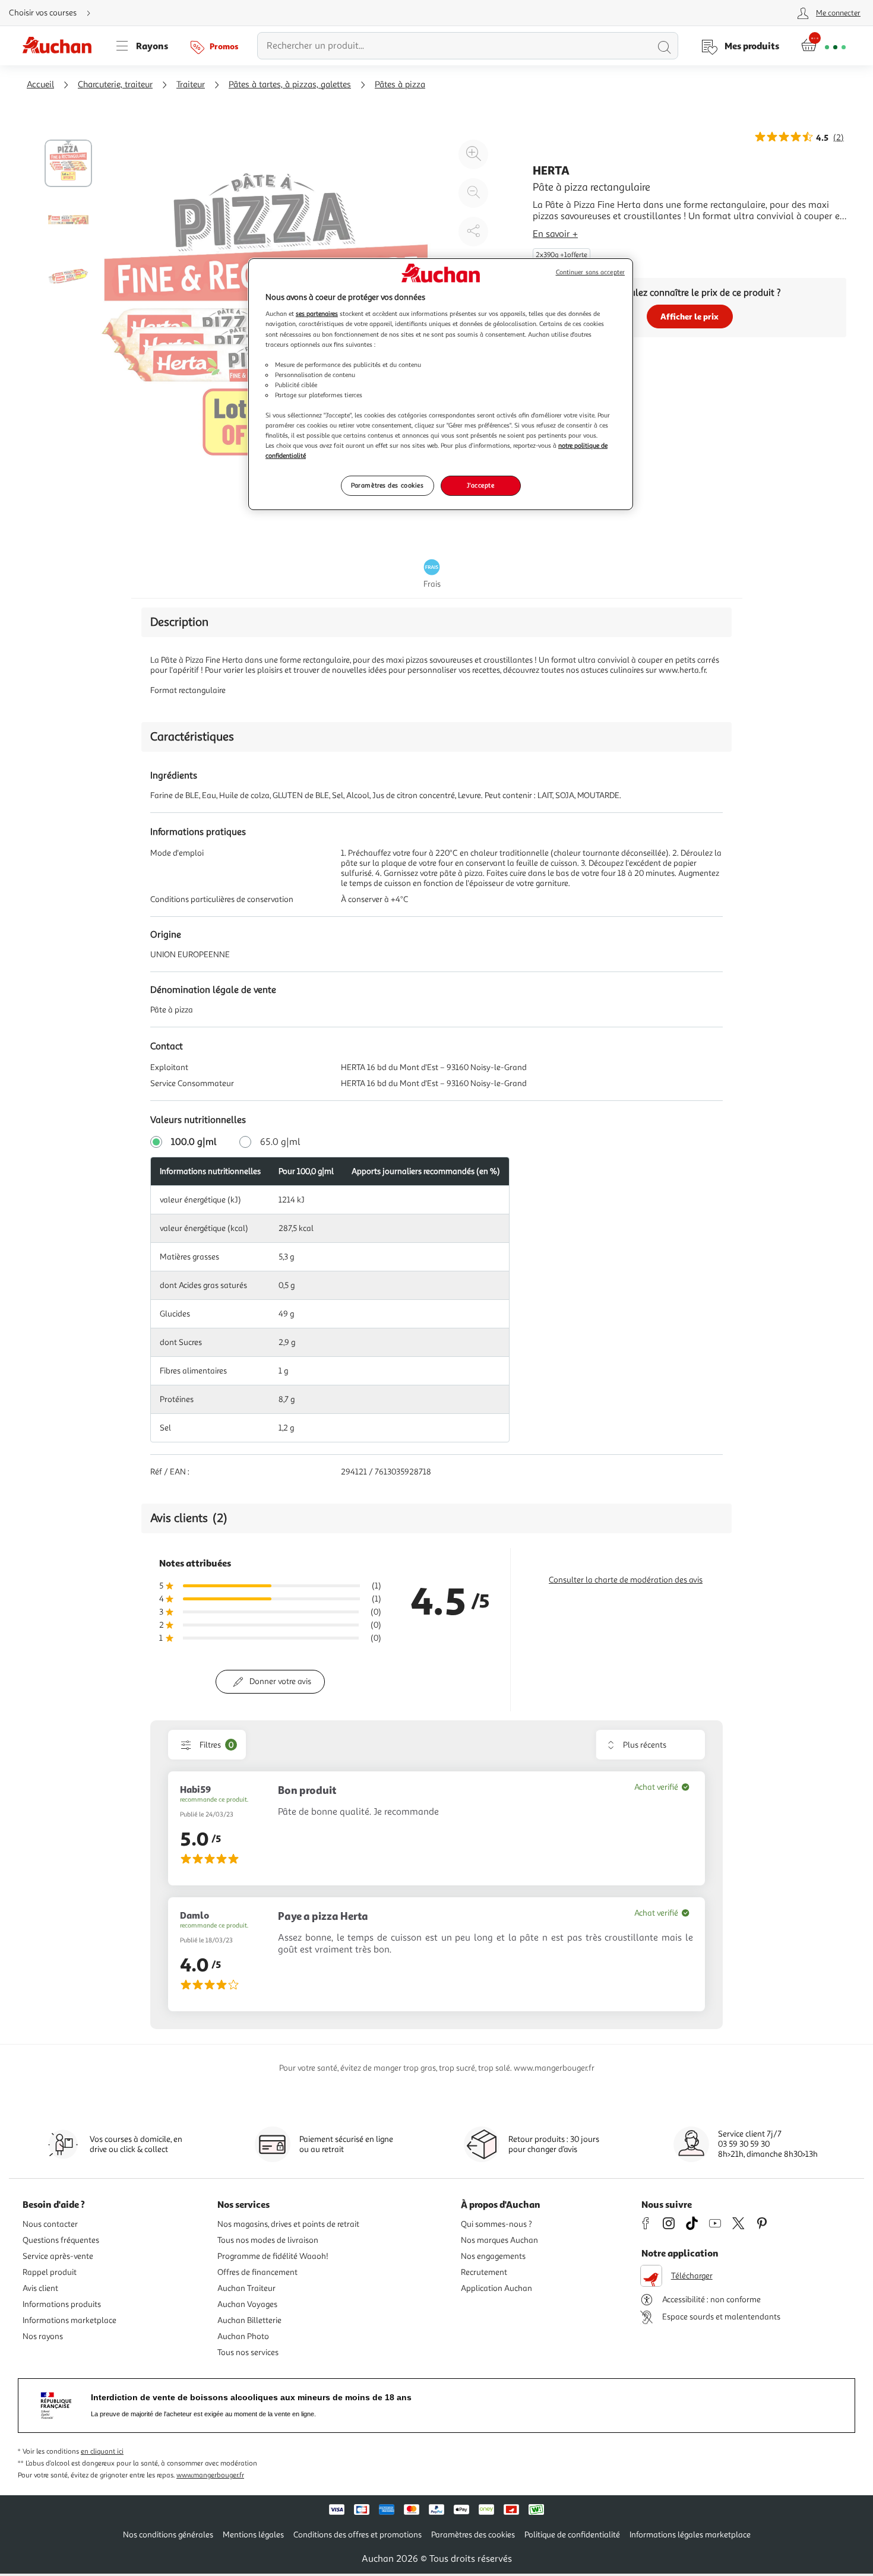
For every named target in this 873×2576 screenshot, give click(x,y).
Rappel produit (50, 2272)
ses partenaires (317, 314)
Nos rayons (43, 2336)
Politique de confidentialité (572, 2535)
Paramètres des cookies (388, 485)
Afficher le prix (689, 316)
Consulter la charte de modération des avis (626, 1580)
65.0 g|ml (280, 1142)
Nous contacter (50, 2224)
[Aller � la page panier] (823, 46)
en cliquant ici (102, 2452)
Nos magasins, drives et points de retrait (288, 2224)
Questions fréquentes (61, 2240)
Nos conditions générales (168, 2535)
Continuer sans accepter (590, 272)
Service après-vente (58, 2256)
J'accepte (480, 485)
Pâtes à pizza (400, 85)
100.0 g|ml (194, 1142)
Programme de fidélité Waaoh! (273, 2256)
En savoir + (555, 234)
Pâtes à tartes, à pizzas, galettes (290, 85)
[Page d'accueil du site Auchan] (61, 46)
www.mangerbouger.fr (210, 2475)
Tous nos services (248, 2352)
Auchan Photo (243, 2336)
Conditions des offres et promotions (358, 2535)
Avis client (40, 2288)
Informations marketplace (69, 2320)
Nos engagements (493, 2256)
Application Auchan (496, 2288)
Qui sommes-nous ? (496, 2224)
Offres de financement (257, 2272)
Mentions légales (253, 2535)
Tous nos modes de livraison (268, 2240)
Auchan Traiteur (246, 2288)
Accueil (40, 85)
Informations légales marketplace (690, 2535)
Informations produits (62, 2304)
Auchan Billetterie (249, 2320)
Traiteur (191, 85)
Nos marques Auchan (499, 2240)
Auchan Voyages (247, 2304)
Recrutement (484, 2272)
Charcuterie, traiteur (115, 85)
